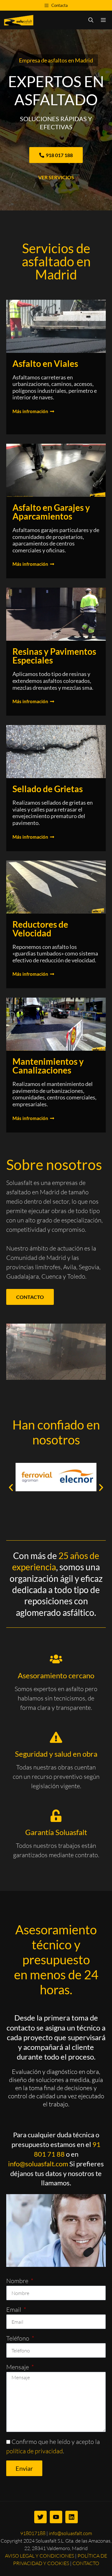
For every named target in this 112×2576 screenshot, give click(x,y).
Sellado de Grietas (48, 789)
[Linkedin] (72, 2517)
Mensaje (18, 2367)
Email (14, 2310)
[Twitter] (40, 2517)
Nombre (18, 2281)
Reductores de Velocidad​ (40, 929)
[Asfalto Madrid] (19, 20)
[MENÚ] (105, 20)
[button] (11, 1488)
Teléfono (18, 2338)
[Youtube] (56, 2517)
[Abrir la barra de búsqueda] (91, 20)
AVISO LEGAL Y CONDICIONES (40, 2556)
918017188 (33, 2533)
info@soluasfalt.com (38, 2164)
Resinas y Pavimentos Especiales (54, 656)
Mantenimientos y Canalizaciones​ (48, 1066)
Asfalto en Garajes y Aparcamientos (51, 512)
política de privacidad (35, 2451)
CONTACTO (86, 2563)
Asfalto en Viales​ (45, 363)
